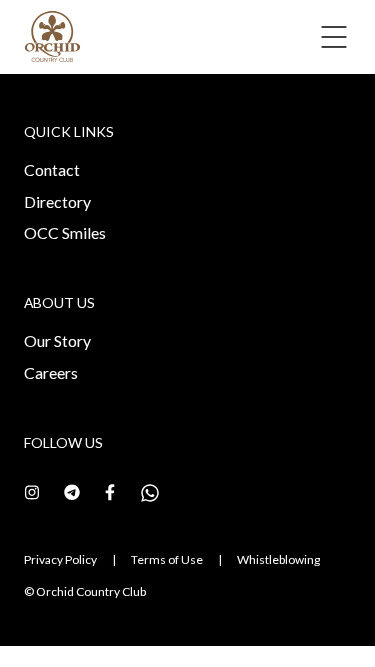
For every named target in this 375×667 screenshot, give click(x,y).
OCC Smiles (65, 232)
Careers (51, 372)
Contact (52, 169)
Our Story (57, 340)
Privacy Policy (60, 559)
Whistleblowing (278, 559)
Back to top (270, 615)
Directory (57, 201)
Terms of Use (167, 559)
